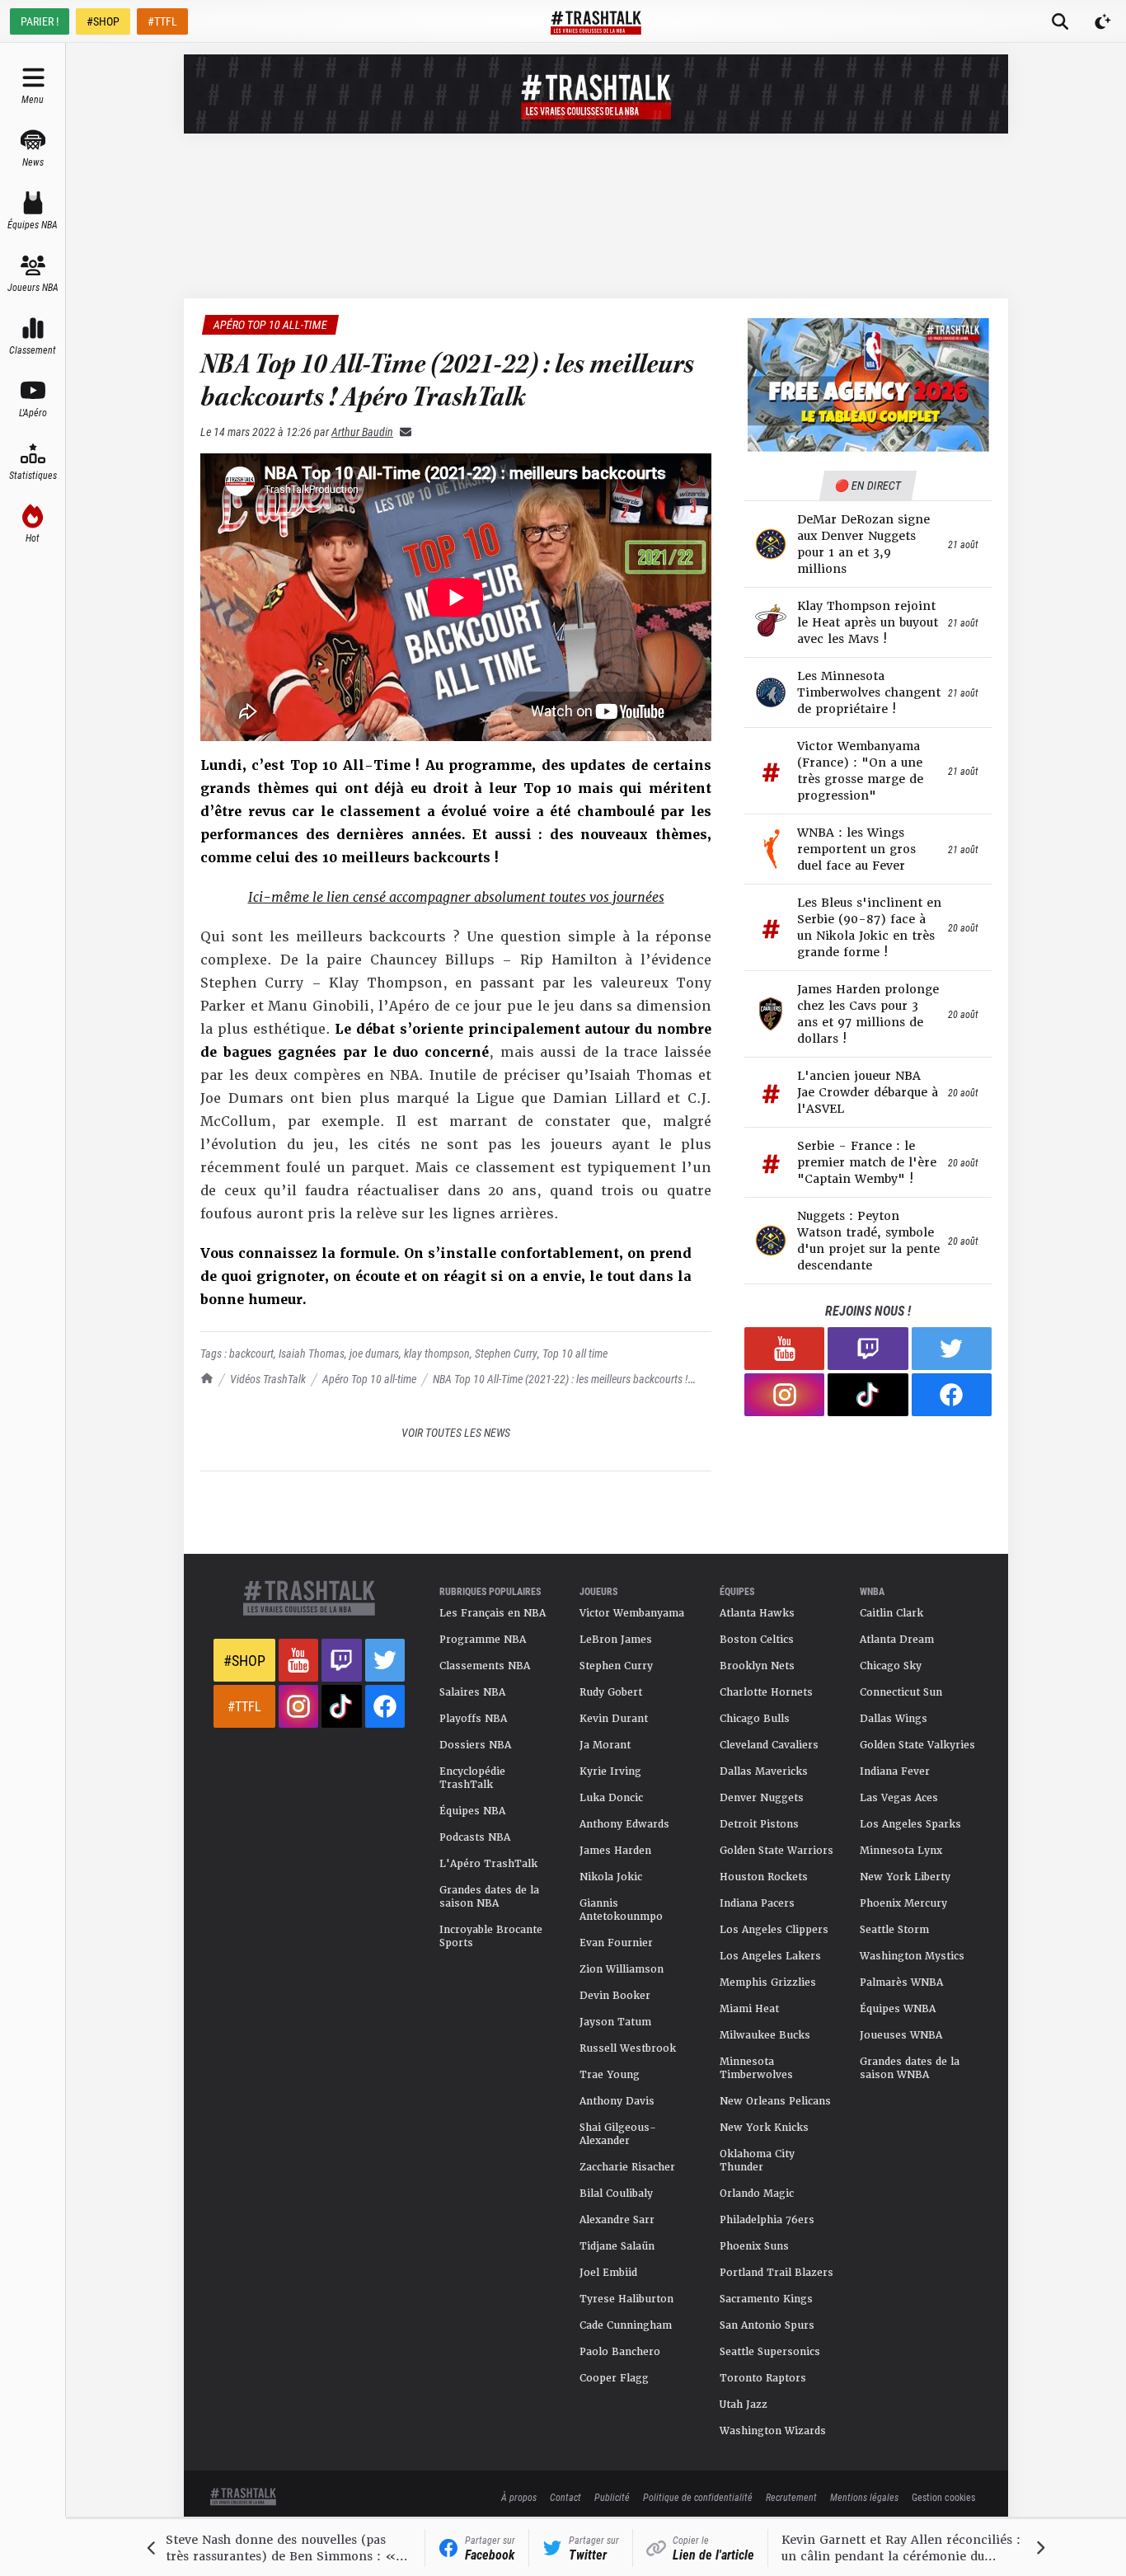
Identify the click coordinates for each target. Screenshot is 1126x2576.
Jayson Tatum (615, 2022)
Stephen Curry (506, 1353)
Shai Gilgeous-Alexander (618, 2134)
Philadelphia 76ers (767, 2220)
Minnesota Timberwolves (756, 2068)
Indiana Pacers (757, 1903)
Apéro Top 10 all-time (369, 1379)
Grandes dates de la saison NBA (489, 1897)
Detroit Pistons (759, 1824)
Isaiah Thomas (312, 1353)
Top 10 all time (575, 1353)
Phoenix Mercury (903, 1903)
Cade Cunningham (626, 2325)
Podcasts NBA (475, 1837)
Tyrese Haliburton (626, 2299)
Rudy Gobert (611, 1692)
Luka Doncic (611, 1798)
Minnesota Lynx (901, 1851)
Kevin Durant (614, 1719)
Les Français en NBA (493, 1613)
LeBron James (616, 1640)
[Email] (402, 432)
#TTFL (162, 21)
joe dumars (374, 1353)
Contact (565, 2497)
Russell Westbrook (628, 2048)
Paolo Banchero (620, 2352)
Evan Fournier (616, 1943)
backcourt (251, 1353)
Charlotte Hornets (766, 1692)
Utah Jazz (744, 2405)
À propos (519, 2497)
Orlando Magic (757, 2194)
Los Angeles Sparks (910, 1824)
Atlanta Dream (897, 1640)
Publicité (612, 2497)
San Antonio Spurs (767, 2325)
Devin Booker (615, 1996)
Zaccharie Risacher (627, 2167)
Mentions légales (864, 2497)
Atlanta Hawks (757, 1613)
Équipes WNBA (898, 2009)
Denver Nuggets (762, 1798)
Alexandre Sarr (617, 2220)
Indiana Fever (895, 1771)
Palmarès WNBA (901, 1982)
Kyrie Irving (610, 1771)
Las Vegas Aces (899, 1798)
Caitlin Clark (891, 1613)
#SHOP (103, 21)
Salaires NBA (472, 1692)
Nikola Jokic (611, 1877)
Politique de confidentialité (698, 2497)
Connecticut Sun (901, 1692)
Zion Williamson (622, 1969)
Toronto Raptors (763, 2378)
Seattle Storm (894, 1930)
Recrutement (791, 2497)
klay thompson (437, 1353)
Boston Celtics (757, 1640)
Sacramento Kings (766, 2299)
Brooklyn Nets (757, 1666)
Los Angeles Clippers (774, 1930)
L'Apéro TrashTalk (488, 1864)
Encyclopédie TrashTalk (472, 1778)
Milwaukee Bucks (765, 2035)
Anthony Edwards (624, 1824)
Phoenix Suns (754, 2246)
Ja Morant (605, 1745)
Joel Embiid (608, 2273)
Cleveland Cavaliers (769, 1745)
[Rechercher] (1060, 21)
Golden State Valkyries (917, 1745)
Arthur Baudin (362, 432)
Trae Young (610, 2075)
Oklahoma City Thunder (757, 2161)
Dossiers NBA (475, 1745)
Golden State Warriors (776, 1851)
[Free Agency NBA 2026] (868, 385)
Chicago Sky (891, 1666)
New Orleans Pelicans (775, 2101)
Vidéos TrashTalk (268, 1379)
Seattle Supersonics (770, 2352)
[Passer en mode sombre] (1103, 21)
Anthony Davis (617, 2101)
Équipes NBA (472, 1811)
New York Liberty (905, 1877)
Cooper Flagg (614, 2378)
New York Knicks (764, 2128)
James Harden (615, 1851)
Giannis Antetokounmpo (621, 1910)
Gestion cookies (943, 2497)
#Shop (244, 1660)
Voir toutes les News (456, 1432)
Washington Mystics (912, 1956)
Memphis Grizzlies (768, 1982)
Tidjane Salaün (617, 2246)
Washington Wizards (773, 2431)
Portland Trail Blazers (776, 2273)
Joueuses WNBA (901, 2035)
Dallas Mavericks (764, 1771)
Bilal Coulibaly (616, 2194)
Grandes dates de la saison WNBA (910, 2068)
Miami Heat (749, 2009)
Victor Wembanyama (632, 1613)
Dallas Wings (894, 1719)
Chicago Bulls (755, 1719)
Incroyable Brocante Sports (491, 1936)
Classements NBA (485, 1666)
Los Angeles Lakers (770, 1956)
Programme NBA (483, 1640)
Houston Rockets (764, 1877)
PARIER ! (40, 21)
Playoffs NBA (473, 1719)
